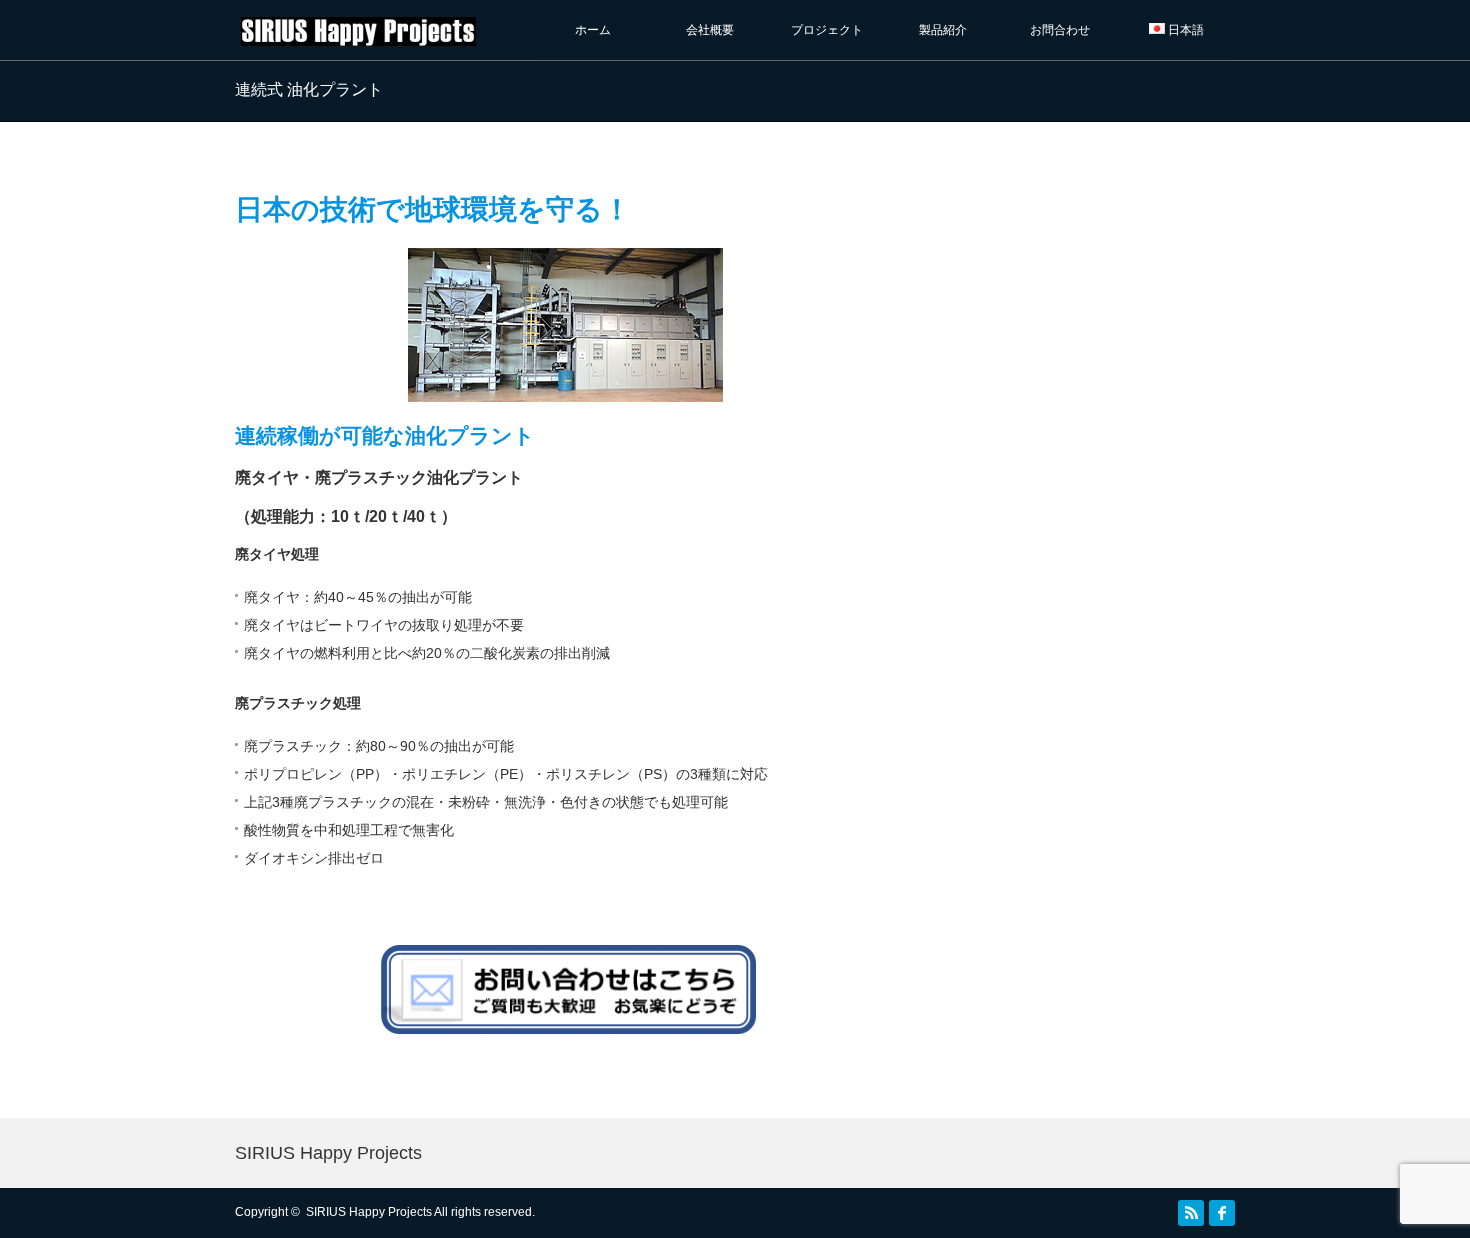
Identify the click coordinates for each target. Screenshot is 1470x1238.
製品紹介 (943, 30)
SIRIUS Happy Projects (328, 1153)
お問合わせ (1060, 30)
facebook (1222, 1213)
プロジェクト (833, 30)
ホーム (593, 30)
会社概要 (710, 30)
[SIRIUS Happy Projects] (358, 36)
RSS (1191, 1213)
